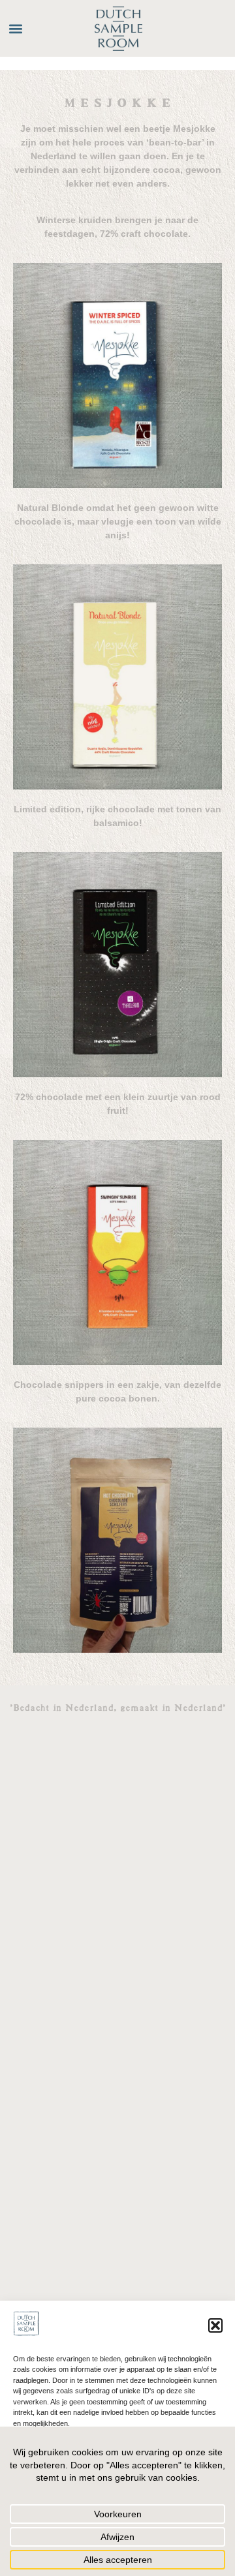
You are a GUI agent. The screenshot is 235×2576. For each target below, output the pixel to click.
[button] (215, 2325)
